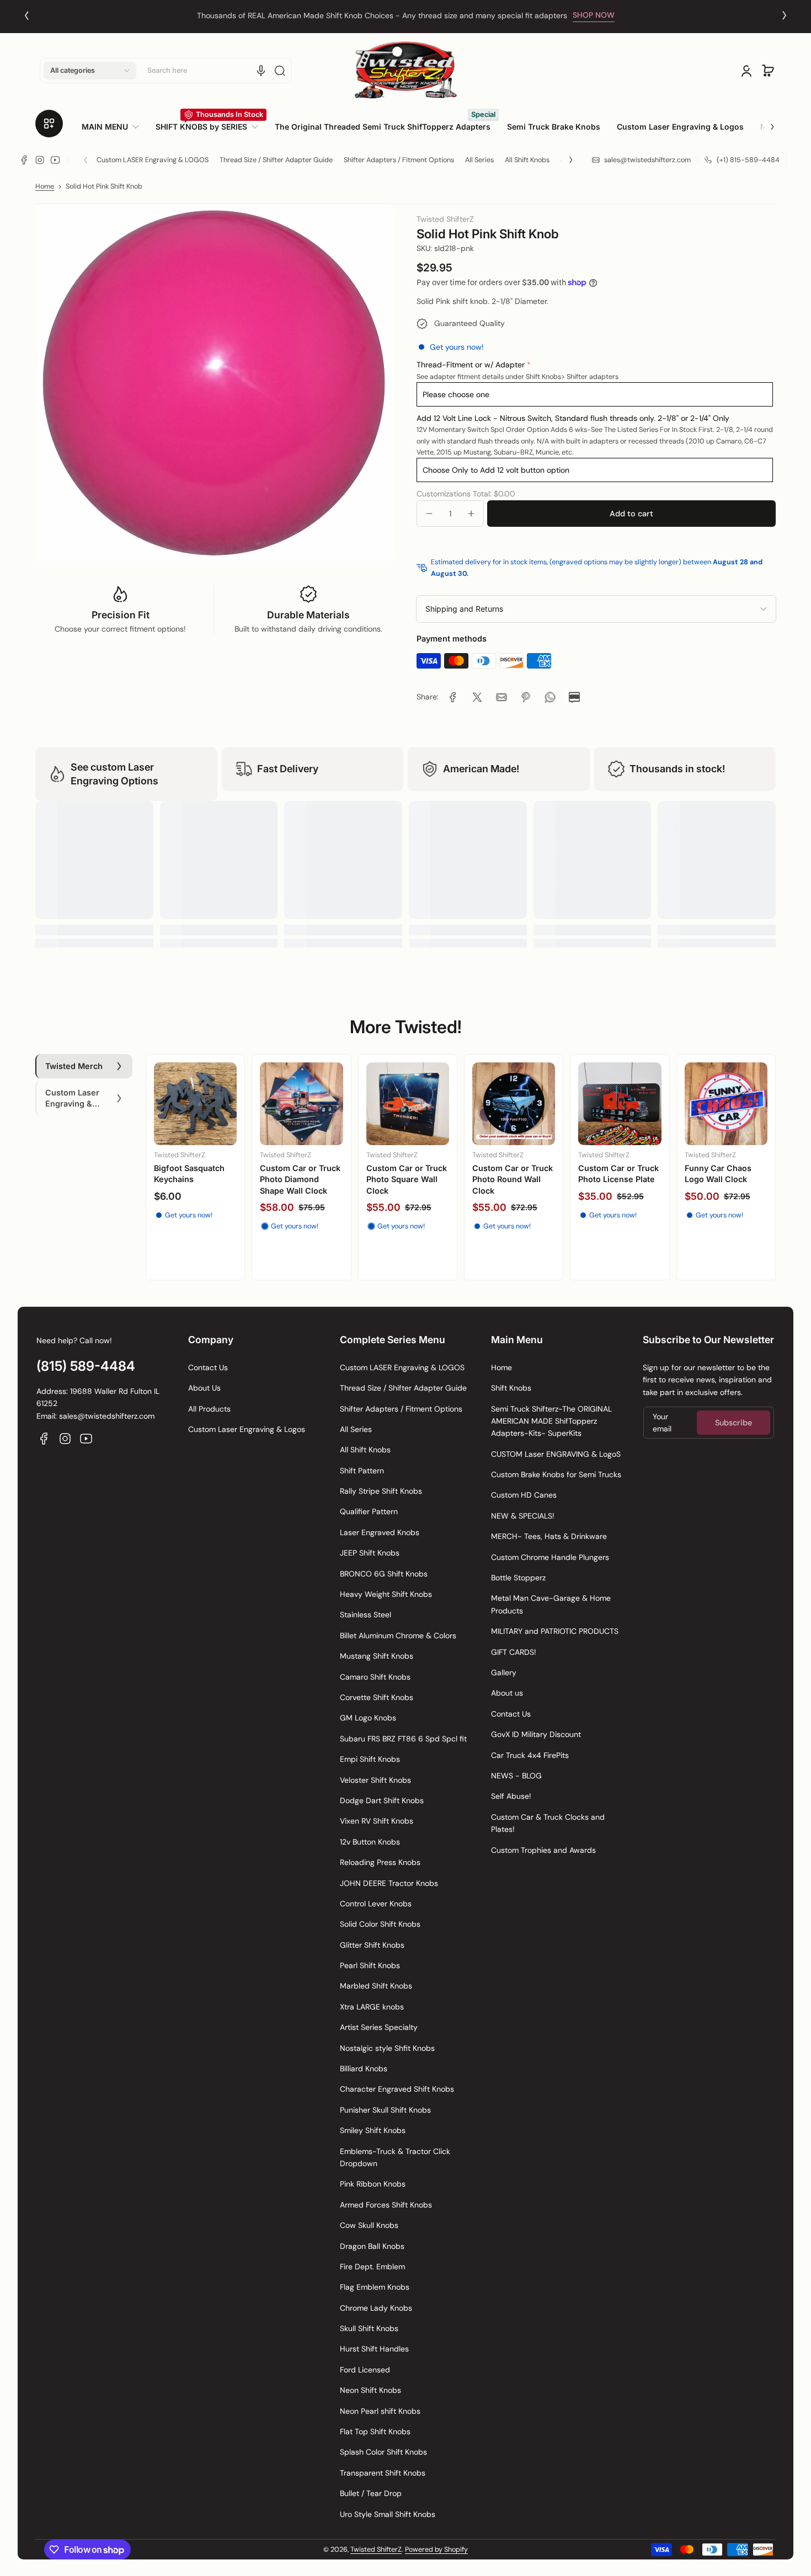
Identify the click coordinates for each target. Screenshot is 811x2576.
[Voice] (261, 71)
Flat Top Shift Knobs (375, 2431)
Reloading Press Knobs (380, 1862)
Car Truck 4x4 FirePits (530, 1755)
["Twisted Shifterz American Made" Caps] (514, 1104)
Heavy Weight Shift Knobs (386, 1594)
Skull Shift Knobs (369, 2328)
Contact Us (208, 1367)
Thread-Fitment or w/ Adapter (471, 365)
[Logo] (405, 70)
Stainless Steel (366, 1615)
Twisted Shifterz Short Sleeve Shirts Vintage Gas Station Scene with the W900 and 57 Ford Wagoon (723, 1196)
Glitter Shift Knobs (372, 1945)
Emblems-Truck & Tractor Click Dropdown (395, 2157)
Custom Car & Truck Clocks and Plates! (548, 1823)
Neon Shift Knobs (370, 2390)
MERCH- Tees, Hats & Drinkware (549, 1536)
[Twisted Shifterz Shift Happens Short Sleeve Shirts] (620, 1104)
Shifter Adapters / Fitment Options (399, 160)
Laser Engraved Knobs (380, 1532)
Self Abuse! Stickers (299, 1168)
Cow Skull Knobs (369, 2225)
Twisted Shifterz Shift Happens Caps (408, 1174)
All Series (479, 160)
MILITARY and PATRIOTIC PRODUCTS (555, 1631)
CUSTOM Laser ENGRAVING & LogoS (556, 1454)
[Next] (785, 15)
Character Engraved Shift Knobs (397, 2089)
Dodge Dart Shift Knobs (382, 1800)
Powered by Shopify (436, 2550)
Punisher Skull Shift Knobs (385, 2110)
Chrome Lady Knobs (376, 2308)
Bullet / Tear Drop (371, 2493)
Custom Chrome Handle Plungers (550, 1557)
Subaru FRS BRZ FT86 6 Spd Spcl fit (403, 1739)
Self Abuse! (511, 1796)
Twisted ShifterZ (376, 2550)
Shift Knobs (511, 1388)
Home (45, 186)
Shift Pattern (362, 1471)
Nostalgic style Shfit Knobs (387, 2048)
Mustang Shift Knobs (377, 1656)
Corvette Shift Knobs (377, 1697)
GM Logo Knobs (368, 1718)
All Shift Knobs (527, 160)
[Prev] (26, 15)
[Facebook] (24, 160)
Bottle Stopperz (518, 1578)
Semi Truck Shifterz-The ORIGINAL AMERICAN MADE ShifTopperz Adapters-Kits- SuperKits (551, 1421)
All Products (209, 1409)
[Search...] (280, 71)
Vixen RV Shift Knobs (377, 1821)
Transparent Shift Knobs (383, 2473)
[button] (90, 71)
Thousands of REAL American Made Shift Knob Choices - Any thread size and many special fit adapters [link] (382, 15)
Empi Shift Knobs (370, 1759)
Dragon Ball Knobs (372, 2246)
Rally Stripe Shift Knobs (381, 1491)
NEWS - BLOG (516, 1776)
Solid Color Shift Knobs (380, 1924)
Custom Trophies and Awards (543, 1850)
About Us (204, 1388)
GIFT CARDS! (514, 1652)
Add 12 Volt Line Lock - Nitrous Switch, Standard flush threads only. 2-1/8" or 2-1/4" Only (573, 418)
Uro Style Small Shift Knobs (388, 2514)
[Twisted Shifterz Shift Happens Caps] (408, 1104)
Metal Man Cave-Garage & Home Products (551, 1604)
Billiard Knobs (364, 2069)
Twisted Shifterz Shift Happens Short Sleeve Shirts (620, 1179)
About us (507, 1693)
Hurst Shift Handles (374, 2349)
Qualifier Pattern (369, 1511)
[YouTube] (55, 160)
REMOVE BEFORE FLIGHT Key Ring (187, 1174)
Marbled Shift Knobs (376, 1986)
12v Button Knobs (370, 1842)
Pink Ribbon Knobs (373, 2184)
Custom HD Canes (524, 1495)
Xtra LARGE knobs (372, 2007)
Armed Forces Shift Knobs (386, 2205)
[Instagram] (40, 160)
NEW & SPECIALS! (523, 1516)
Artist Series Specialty (379, 2027)
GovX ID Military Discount (536, 1734)
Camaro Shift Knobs (375, 1677)
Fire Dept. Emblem (372, 2267)
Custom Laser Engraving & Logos (247, 1429)
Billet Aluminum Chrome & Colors (398, 1636)
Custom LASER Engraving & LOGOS (153, 160)
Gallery (504, 1672)
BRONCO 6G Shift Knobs (384, 1574)
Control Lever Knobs (376, 1904)
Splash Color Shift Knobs (383, 2452)
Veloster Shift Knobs (375, 1780)
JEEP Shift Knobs (370, 1553)
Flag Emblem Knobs (375, 2287)
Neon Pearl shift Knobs (380, 2411)
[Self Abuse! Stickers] (301, 1104)
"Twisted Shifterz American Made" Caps (506, 1179)
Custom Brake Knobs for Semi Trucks (556, 1474)
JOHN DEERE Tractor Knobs (389, 1883)
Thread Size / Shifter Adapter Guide (276, 160)
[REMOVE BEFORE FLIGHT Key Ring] (195, 1104)
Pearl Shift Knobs (370, 1965)
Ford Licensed (365, 2370)
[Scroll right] (765, 122)
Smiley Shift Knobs (373, 2130)
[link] (114, 127)
